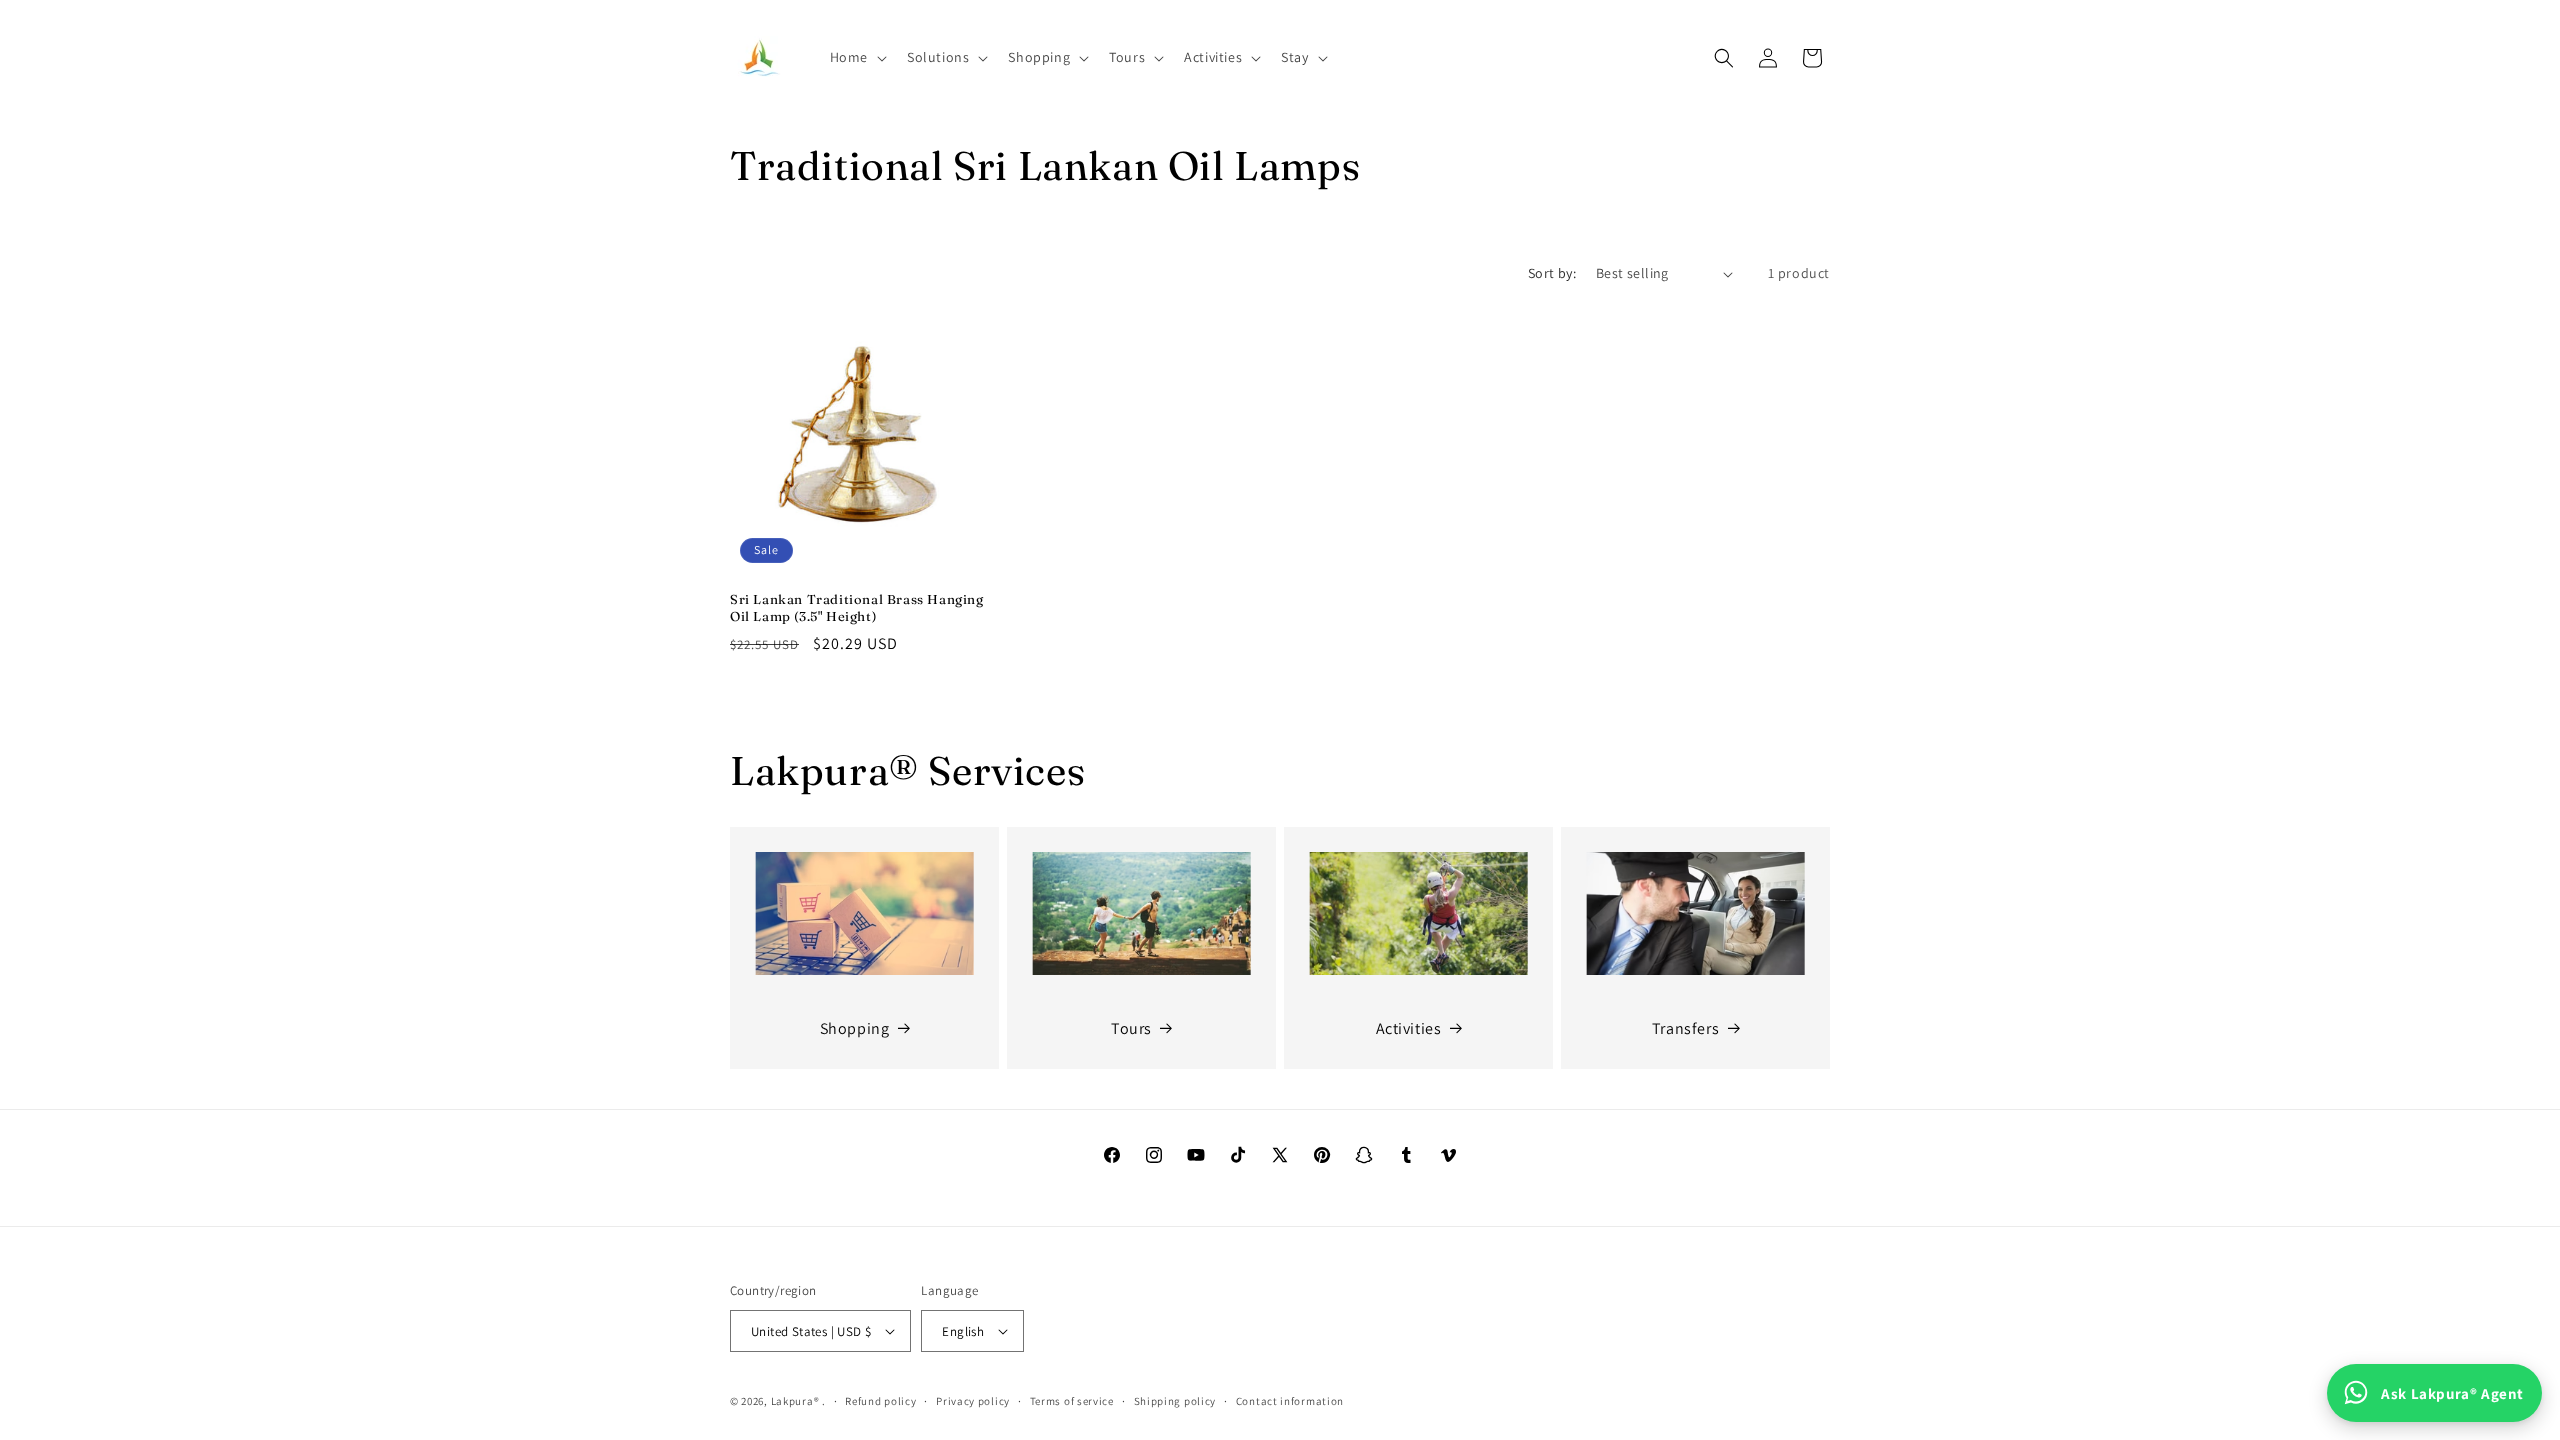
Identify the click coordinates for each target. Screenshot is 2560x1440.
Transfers (1685, 1028)
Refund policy (880, 1401)
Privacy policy (973, 1401)
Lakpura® (795, 1401)
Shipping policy (1175, 1401)
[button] (856, 57)
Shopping (855, 1028)
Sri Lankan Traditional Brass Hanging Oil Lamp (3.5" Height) (857, 607)
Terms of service (1072, 1401)
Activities (1409, 1028)
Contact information (1290, 1401)
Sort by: (1552, 273)
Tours (1131, 1028)
